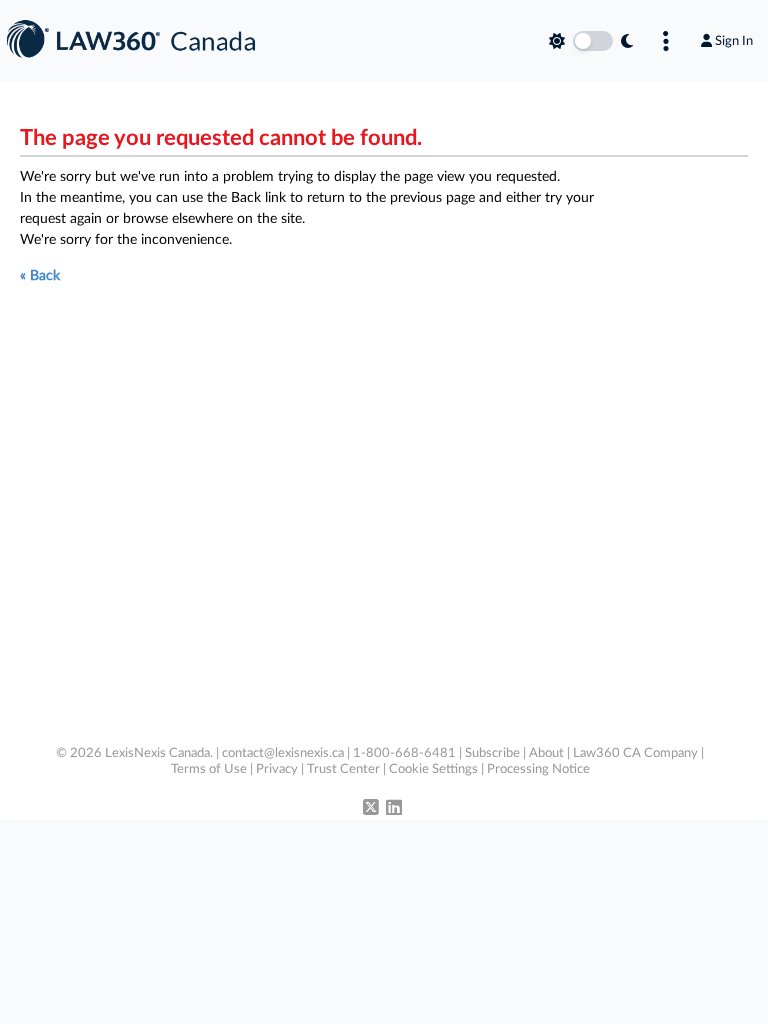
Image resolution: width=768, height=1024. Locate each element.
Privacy (277, 769)
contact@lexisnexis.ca (283, 753)
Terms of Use (209, 769)
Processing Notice (538, 769)
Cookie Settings (433, 769)
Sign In (734, 41)
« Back (40, 276)
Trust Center (343, 769)
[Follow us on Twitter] (371, 809)
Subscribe (492, 753)
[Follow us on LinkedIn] (394, 809)
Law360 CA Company (635, 753)
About (546, 753)
